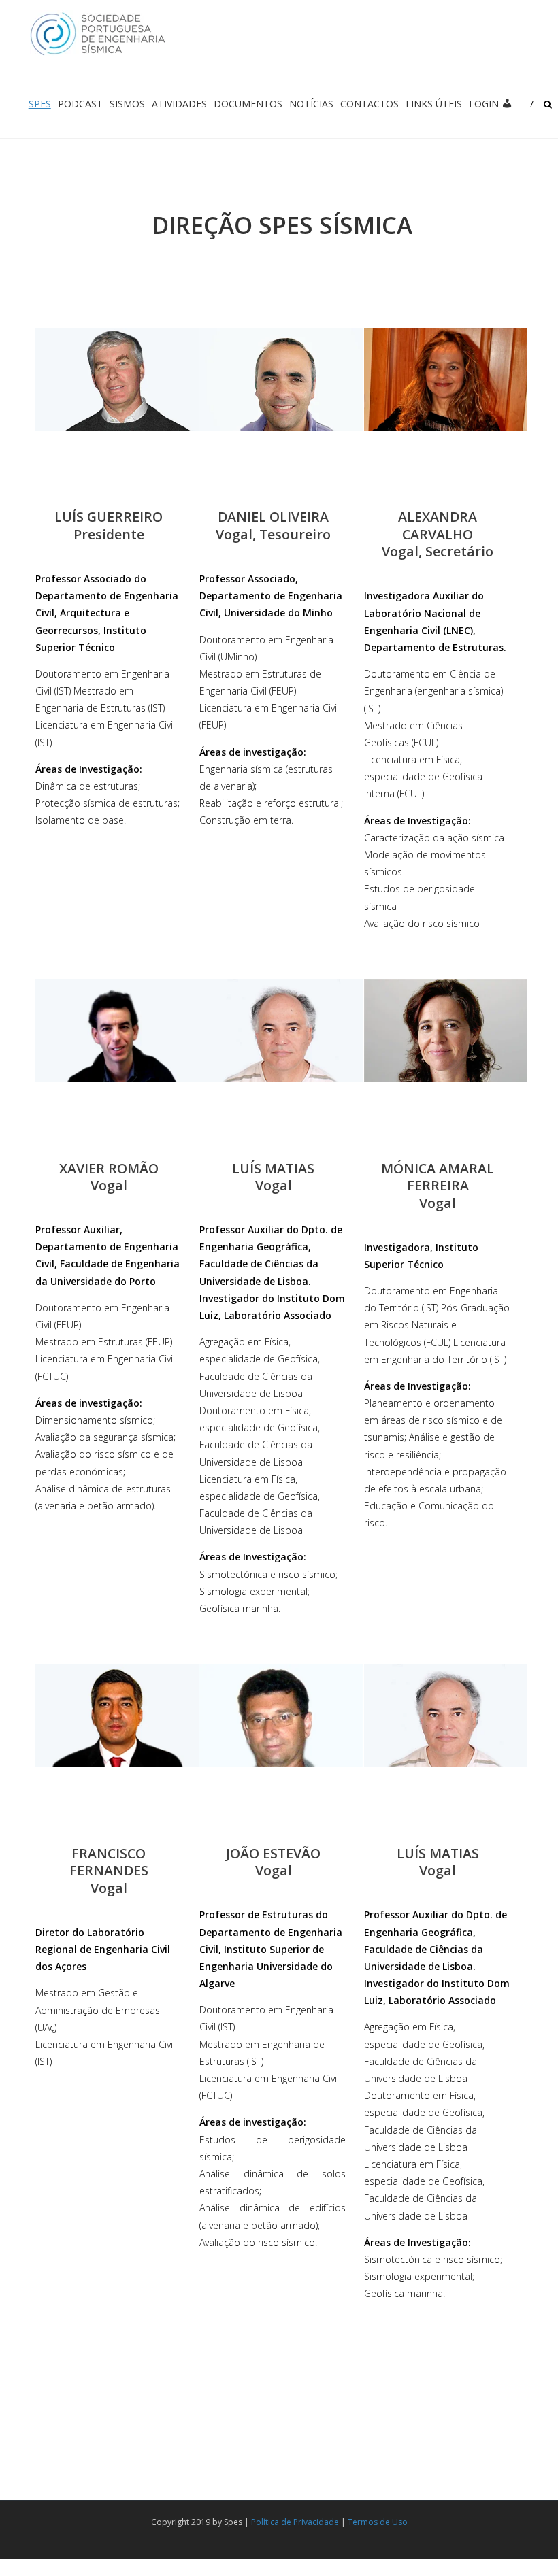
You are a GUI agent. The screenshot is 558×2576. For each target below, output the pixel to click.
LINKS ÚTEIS (434, 104)
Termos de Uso (378, 2522)
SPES (40, 104)
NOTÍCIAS (311, 104)
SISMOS (127, 104)
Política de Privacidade (295, 2522)
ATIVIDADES (179, 104)
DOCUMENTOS (248, 104)
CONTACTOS (370, 104)
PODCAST (80, 104)
